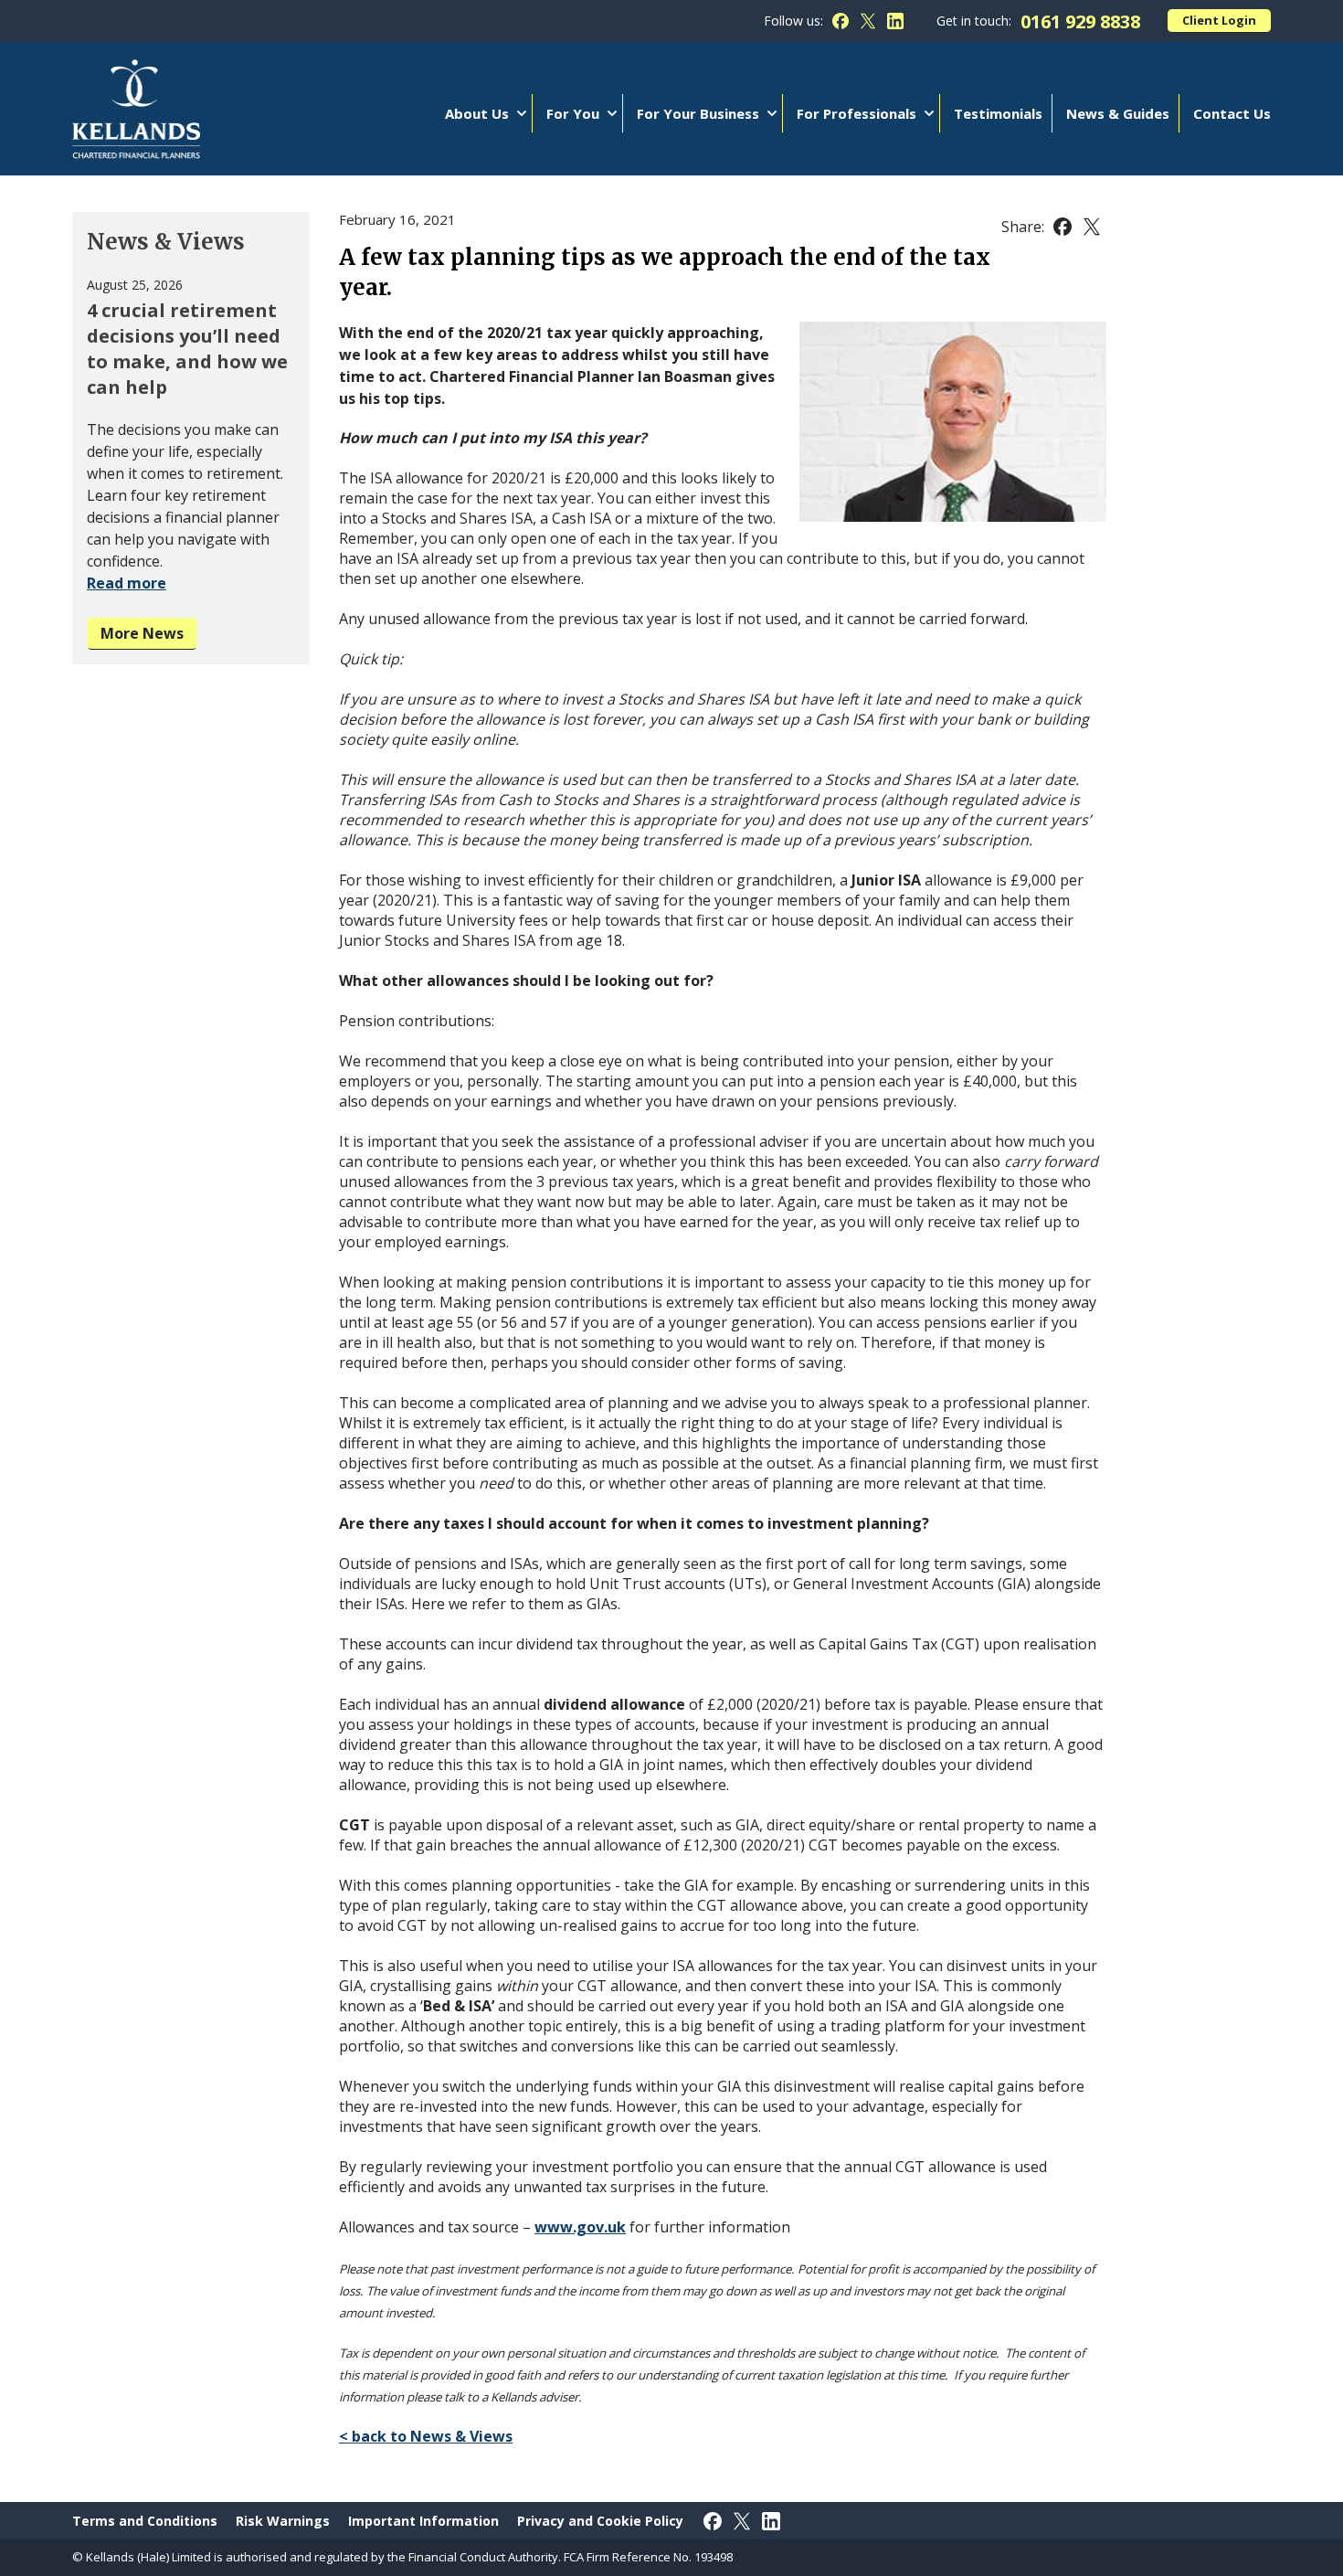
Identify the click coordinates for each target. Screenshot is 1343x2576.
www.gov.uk (580, 2227)
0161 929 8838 (1080, 21)
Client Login (1219, 20)
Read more (127, 583)
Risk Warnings (283, 2521)
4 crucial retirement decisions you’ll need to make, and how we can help (187, 349)
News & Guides (1118, 113)
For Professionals (857, 113)
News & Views (166, 242)
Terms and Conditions (145, 2521)
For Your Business (698, 113)
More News (142, 633)
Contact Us (1232, 113)
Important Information (423, 2521)
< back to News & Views (426, 2436)
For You (573, 113)
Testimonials (998, 113)
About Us (477, 113)
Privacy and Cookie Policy (600, 2521)
